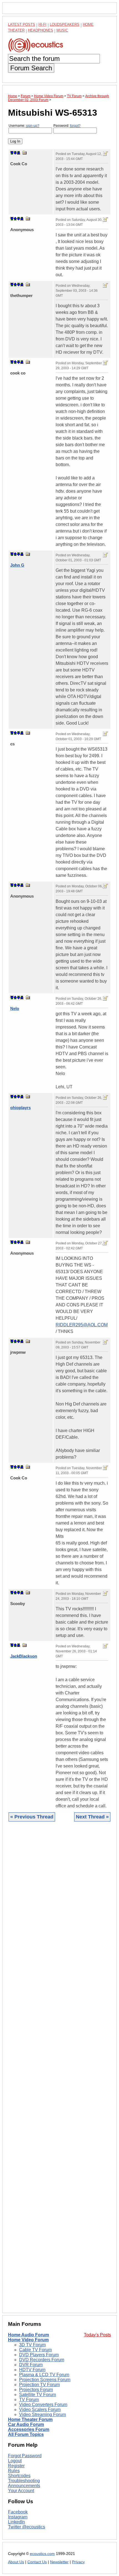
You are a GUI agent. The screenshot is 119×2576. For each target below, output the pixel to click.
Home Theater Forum (30, 2419)
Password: (67, 126)
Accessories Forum (29, 2429)
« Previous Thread (32, 1817)
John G (17, 565)
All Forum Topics (26, 2434)
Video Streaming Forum (42, 2414)
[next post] (15, 153)
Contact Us (37, 2562)
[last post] (19, 153)
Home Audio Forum (29, 2335)
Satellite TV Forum (37, 2395)
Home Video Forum (28, 2340)
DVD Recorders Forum (42, 2360)
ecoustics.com (42, 2554)
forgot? (75, 126)
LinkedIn (16, 2522)
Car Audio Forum (26, 2424)
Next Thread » (92, 1817)
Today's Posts (97, 2335)
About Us (16, 2562)
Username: (24, 126)
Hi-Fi (42, 24)
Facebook (18, 2512)
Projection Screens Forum (45, 2380)
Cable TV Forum (35, 2350)
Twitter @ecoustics (27, 2527)
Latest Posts (22, 24)
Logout (15, 2461)
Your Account (21, 2491)
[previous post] (15, 219)
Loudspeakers (65, 24)
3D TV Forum (32, 2345)
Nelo (15, 1008)
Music (62, 30)
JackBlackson (24, 1656)
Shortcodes (19, 2476)
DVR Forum (31, 2365)
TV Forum (29, 2400)
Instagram (18, 2517)
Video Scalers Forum (40, 2410)
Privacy (78, 2562)
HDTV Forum (32, 2370)
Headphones (41, 30)
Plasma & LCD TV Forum (44, 2375)
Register (16, 2466)
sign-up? (33, 126)
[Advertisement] (59, 2071)
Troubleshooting (24, 2481)
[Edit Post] (105, 154)
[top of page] (12, 153)
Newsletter (59, 2562)
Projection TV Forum (39, 2385)
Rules (14, 2471)
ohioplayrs (20, 1108)
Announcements (24, 2486)
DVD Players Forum (39, 2355)
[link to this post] (25, 153)
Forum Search (31, 68)
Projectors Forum (36, 2390)
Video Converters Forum (43, 2405)
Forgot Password (25, 2456)
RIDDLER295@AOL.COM (82, 1325)
